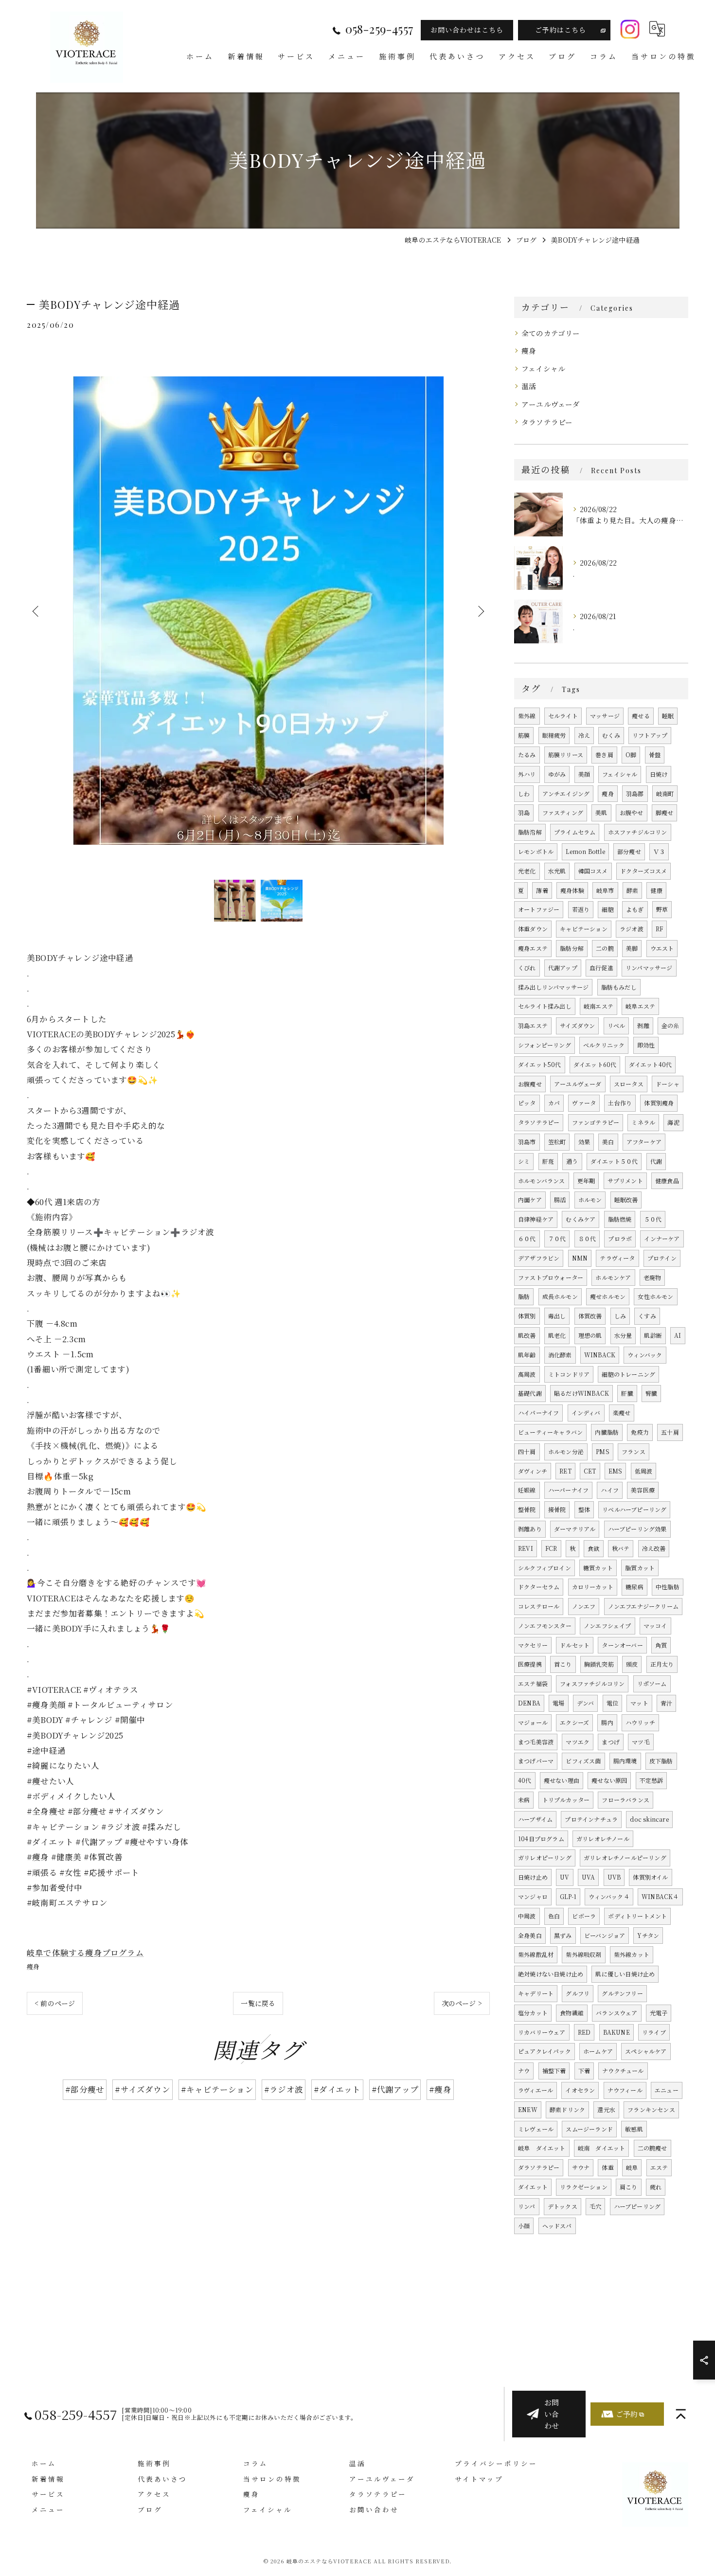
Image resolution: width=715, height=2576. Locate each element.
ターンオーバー (622, 1645)
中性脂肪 (668, 1587)
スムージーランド (589, 2129)
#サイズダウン (142, 2089)
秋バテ (621, 1548)
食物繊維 (572, 2013)
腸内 (607, 1722)
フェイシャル (543, 368)
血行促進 (601, 968)
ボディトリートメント (637, 1916)
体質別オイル (650, 1877)
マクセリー (533, 1645)
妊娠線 (527, 1490)
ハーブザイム (535, 1819)
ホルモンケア (613, 1277)
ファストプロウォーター (551, 1277)
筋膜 (524, 735)
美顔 (584, 774)
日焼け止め (533, 1877)
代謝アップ (563, 968)
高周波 (527, 1374)
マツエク (578, 1742)
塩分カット (533, 2013)
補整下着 (554, 2070)
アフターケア (644, 1142)
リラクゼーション (584, 2187)
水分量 (623, 1335)
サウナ (581, 2167)
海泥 (673, 1122)
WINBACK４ (660, 1896)
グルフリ (578, 1993)
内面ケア (530, 1199)
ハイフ (610, 1490)
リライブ (654, 2032)
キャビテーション (584, 929)
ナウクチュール (623, 2070)
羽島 (524, 812)
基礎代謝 (530, 1393)
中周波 (527, 1916)
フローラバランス (626, 1800)
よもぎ (635, 909)
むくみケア (581, 1219)
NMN (580, 1258)
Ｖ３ (659, 851)
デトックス (563, 2206)
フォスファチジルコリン (592, 1683)
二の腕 (605, 948)
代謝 (656, 1161)
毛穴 (595, 2206)
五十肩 (670, 1432)
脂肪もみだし (619, 987)
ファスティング (563, 812)
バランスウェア (617, 2013)
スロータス (629, 1084)
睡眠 (668, 716)
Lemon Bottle (585, 851)
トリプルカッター (566, 1800)
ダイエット (533, 2187)
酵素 (632, 890)
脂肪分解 (572, 948)
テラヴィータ (617, 1258)
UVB (614, 1877)
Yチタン (648, 1935)
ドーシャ (668, 1084)
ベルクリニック (604, 1045)
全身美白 (530, 1935)
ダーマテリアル (575, 1529)
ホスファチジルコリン (638, 832)
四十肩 (527, 1451)
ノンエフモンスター (545, 1626)
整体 (584, 1509)
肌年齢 (527, 1355)
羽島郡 (635, 793)
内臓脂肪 (607, 1432)
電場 (558, 1703)
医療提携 (530, 1664)
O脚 (631, 755)
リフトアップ (650, 735)
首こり (563, 1664)
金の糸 (670, 1025)
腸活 (560, 1199)
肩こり (629, 2187)
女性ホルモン (655, 1296)
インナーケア (662, 1238)
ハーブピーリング (637, 2206)
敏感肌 (634, 2129)
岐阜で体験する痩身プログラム (85, 1953)
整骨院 (527, 1509)
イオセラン (580, 2090)
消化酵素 (560, 1355)
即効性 (646, 1045)
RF (659, 929)
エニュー (667, 2090)
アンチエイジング (566, 793)
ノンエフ (584, 1606)
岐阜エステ (640, 1006)
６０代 (527, 1238)
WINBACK (600, 1355)
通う (572, 1161)
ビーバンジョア (605, 1935)
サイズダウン (577, 1025)
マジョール (533, 1722)
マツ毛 (641, 1742)
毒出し (557, 1316)
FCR (551, 1548)
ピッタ (527, 1103)
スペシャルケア (646, 2051)
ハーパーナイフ (568, 1490)
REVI (526, 1548)
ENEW (528, 2109)
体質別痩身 (659, 1103)
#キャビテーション (217, 2089)
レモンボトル (536, 851)
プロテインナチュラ (591, 1819)
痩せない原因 (609, 1780)
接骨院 (557, 1509)
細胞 (608, 909)
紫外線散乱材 (536, 1954)
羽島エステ (533, 1025)
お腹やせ (632, 812)
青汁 (666, 1703)
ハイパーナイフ (538, 1412)
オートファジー (539, 909)
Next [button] (480, 611)
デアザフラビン (539, 1258)
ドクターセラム (539, 1587)
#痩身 (440, 2089)
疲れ (656, 2187)
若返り (581, 909)
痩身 (33, 1966)
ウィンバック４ (609, 1896)
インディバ (586, 1412)
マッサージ (605, 716)
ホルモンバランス (542, 1181)
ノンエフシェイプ (608, 1626)
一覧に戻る (258, 2003)
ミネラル (643, 1122)
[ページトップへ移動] (681, 2414)
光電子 (659, 2013)
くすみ (647, 1316)
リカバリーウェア (542, 2032)
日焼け (659, 774)
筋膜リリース (566, 755)
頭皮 (632, 1664)
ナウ (524, 2070)
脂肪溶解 (530, 832)
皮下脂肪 (661, 1761)
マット (639, 1703)
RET (565, 1471)
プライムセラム (575, 832)
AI (678, 1335)
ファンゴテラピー (596, 1122)
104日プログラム (541, 1839)
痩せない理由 (562, 1780)
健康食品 (667, 1181)
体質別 (527, 1316)
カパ (554, 1103)
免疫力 (640, 1432)
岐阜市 (605, 890)
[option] (258, 611)
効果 (584, 1142)
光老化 (527, 871)
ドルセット (575, 1645)
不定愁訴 (652, 1780)
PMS (603, 1451)
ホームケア (598, 2051)
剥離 (643, 1025)
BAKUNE (617, 2032)
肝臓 (627, 1393)
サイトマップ (479, 2479)
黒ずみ (563, 1935)
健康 (656, 890)
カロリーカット (593, 1587)
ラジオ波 (632, 929)
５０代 (653, 1219)
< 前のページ (55, 2003)
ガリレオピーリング (545, 1857)
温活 (529, 386)
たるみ (527, 755)
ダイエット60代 (595, 1064)
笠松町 (557, 1142)
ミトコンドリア (569, 1374)
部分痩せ (629, 851)
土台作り (620, 1103)
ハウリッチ (640, 1722)
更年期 (586, 1181)
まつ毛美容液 (536, 1742)
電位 (612, 1703)
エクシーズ (574, 1722)
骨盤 (655, 755)
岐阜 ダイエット (542, 2148)
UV (564, 1877)
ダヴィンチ (533, 1471)
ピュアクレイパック (545, 2051)
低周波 (644, 1471)
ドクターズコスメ (644, 871)
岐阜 (632, 2167)
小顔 (524, 2226)
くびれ (527, 968)
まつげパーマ (536, 1761)
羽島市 (527, 1142)
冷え (584, 735)
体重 (608, 2167)
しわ (524, 793)
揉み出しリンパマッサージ (553, 987)
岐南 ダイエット (602, 2148)
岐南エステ (599, 1006)
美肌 (601, 812)
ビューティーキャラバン (550, 1432)
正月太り (662, 1664)
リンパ (527, 2206)
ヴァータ (584, 1103)
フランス (634, 1451)
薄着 (542, 890)
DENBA (529, 1703)
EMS (616, 1471)
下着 (584, 2070)
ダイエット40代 (651, 1064)
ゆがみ (557, 774)
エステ (659, 2167)
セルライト (563, 716)
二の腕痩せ (652, 2148)
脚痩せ (665, 812)
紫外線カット (632, 1954)
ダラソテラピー (539, 2167)
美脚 (632, 948)
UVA (589, 1877)
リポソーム (652, 1683)
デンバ (586, 1703)
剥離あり (530, 1529)
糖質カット (598, 1568)
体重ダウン (533, 929)
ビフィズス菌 (583, 1761)
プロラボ (620, 1238)
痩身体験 (572, 890)
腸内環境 (625, 1761)
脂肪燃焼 (620, 1219)
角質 (661, 1645)
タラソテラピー (547, 422)
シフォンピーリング (545, 1045)
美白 (608, 1142)
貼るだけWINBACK (581, 1393)
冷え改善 (654, 1548)
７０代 (557, 1238)
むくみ (611, 735)
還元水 (606, 2109)
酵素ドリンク (567, 2109)
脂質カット (640, 1568)
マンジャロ (533, 1896)
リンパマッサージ (649, 968)
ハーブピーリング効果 (637, 1529)
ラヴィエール (536, 2090)
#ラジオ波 (284, 2089)
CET (590, 1471)
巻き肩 (604, 755)
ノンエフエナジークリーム (643, 1606)
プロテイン (662, 1258)
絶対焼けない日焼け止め (551, 1974)
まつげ (611, 1742)
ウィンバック (645, 1355)
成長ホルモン (560, 1296)
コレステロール (539, 1606)
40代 (525, 1780)
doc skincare (649, 1819)
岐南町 (665, 793)
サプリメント (625, 1181)
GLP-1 (568, 1896)
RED (584, 2032)
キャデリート (536, 1993)
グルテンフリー (622, 1993)
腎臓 (651, 1393)
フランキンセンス (651, 2109)
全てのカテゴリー (551, 333)
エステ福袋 (533, 1683)
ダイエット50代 (540, 1064)
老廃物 (652, 1277)
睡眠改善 (626, 1199)
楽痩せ (622, 1412)
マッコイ (655, 1626)
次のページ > (462, 2003)
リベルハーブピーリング (634, 1509)
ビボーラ (584, 1916)
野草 (662, 909)
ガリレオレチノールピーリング (625, 1857)
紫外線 (527, 716)
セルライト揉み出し (545, 1006)
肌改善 (527, 1335)
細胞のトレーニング (628, 1374)
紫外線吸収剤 (583, 1954)
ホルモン (590, 1199)
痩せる (641, 716)
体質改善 (590, 1316)
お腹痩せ (530, 1084)
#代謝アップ (395, 2089)
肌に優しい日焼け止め (625, 1974)
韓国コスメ (593, 871)
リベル (617, 1025)
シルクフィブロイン (545, 1568)
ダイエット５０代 (614, 1161)
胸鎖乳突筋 (599, 1664)
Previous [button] (36, 611)
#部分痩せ (85, 2089)
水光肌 (557, 871)
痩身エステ (533, 948)
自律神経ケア (536, 1219)
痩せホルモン (608, 1296)
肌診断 (653, 1335)
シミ (524, 1161)
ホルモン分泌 (566, 1451)
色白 (554, 1916)
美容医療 (643, 1490)
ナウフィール (625, 2090)
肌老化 (557, 1335)
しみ (620, 1316)
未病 (524, 1800)
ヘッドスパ (557, 2226)
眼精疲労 (554, 735)
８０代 (587, 1238)
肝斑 (548, 1161)
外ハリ (527, 774)
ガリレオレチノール (603, 1839)
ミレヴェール (536, 2129)
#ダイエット (337, 2089)
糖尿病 (635, 1587)
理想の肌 (590, 1335)
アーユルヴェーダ (551, 404)
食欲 (593, 1548)
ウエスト (662, 948)
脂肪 (524, 1296)
